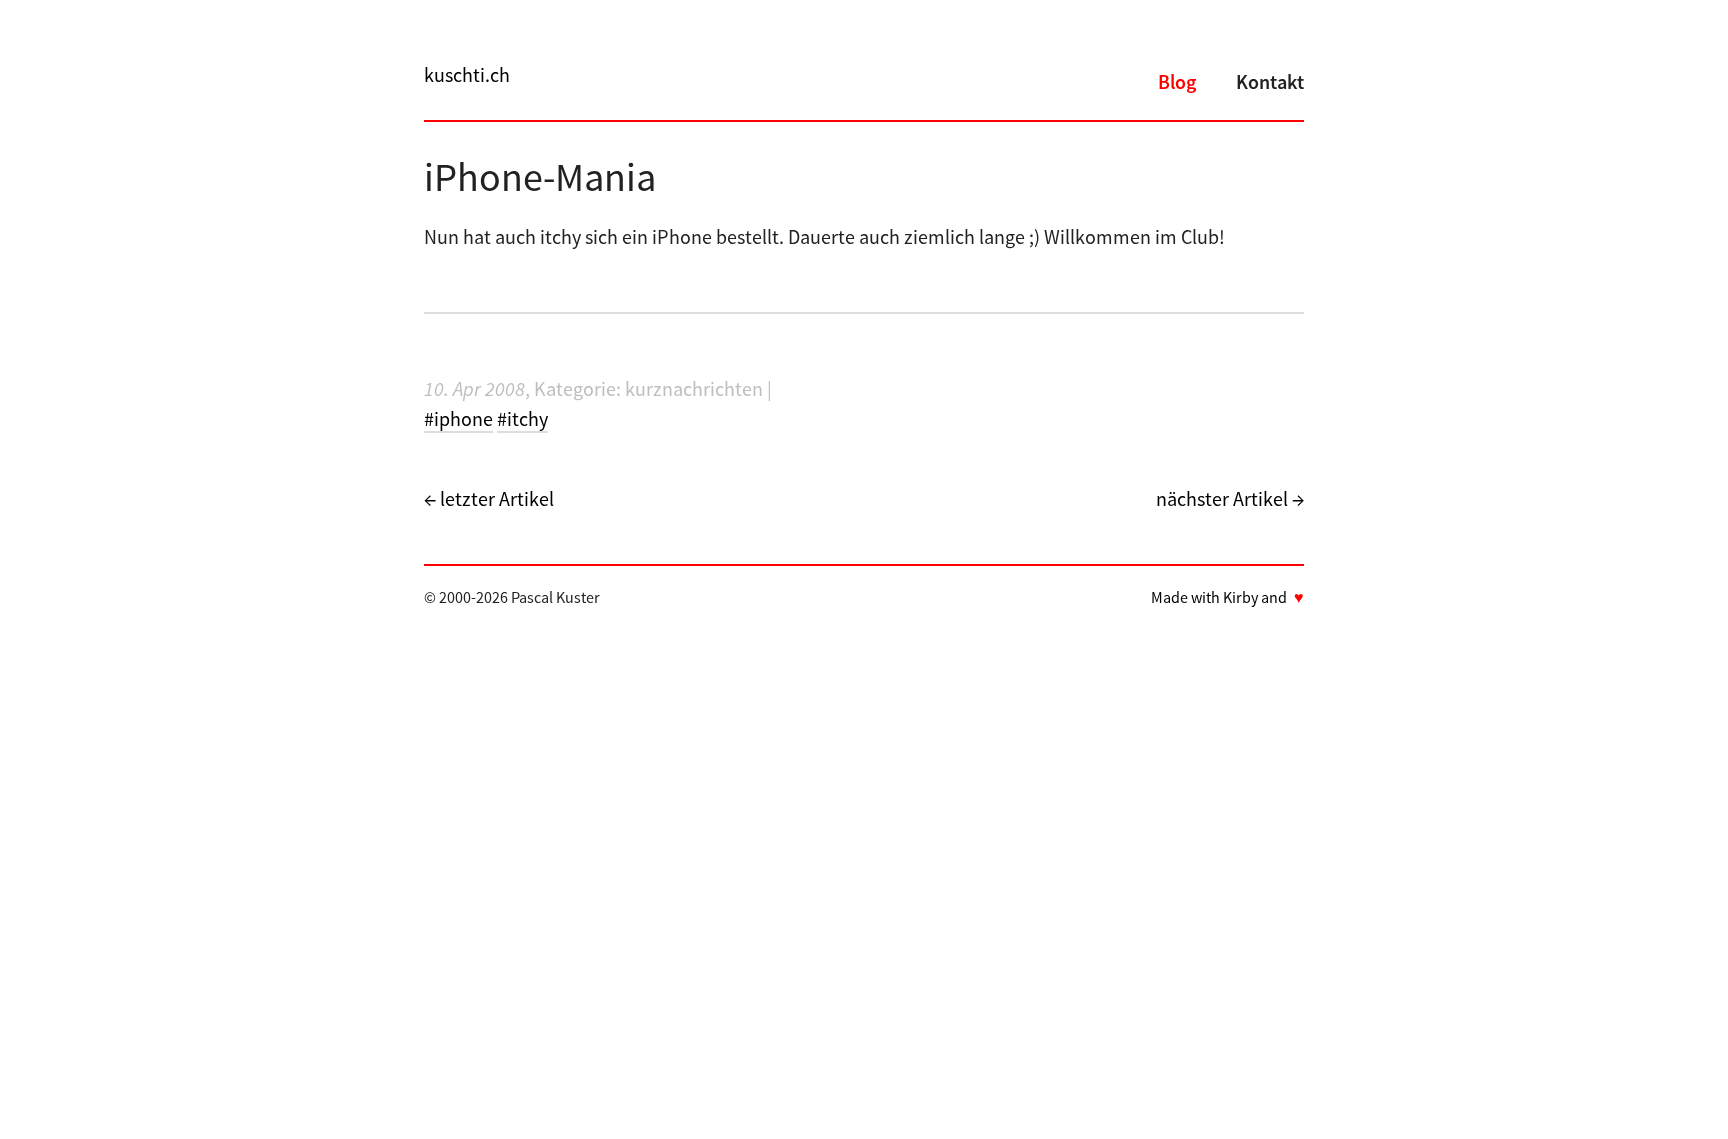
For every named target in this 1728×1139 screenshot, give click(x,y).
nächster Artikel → (1230, 498)
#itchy (522, 418)
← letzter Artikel (489, 498)
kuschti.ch (467, 74)
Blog (1177, 81)
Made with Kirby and (1227, 597)
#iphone (458, 418)
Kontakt (1270, 81)
